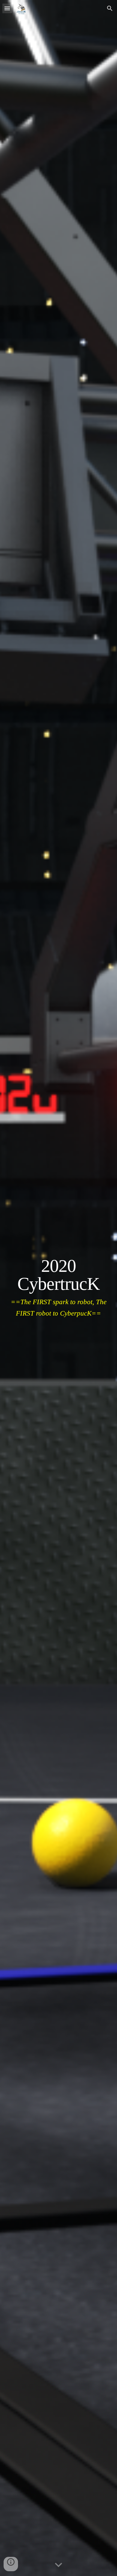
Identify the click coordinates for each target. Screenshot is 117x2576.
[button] (7, 8)
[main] (58, 1288)
